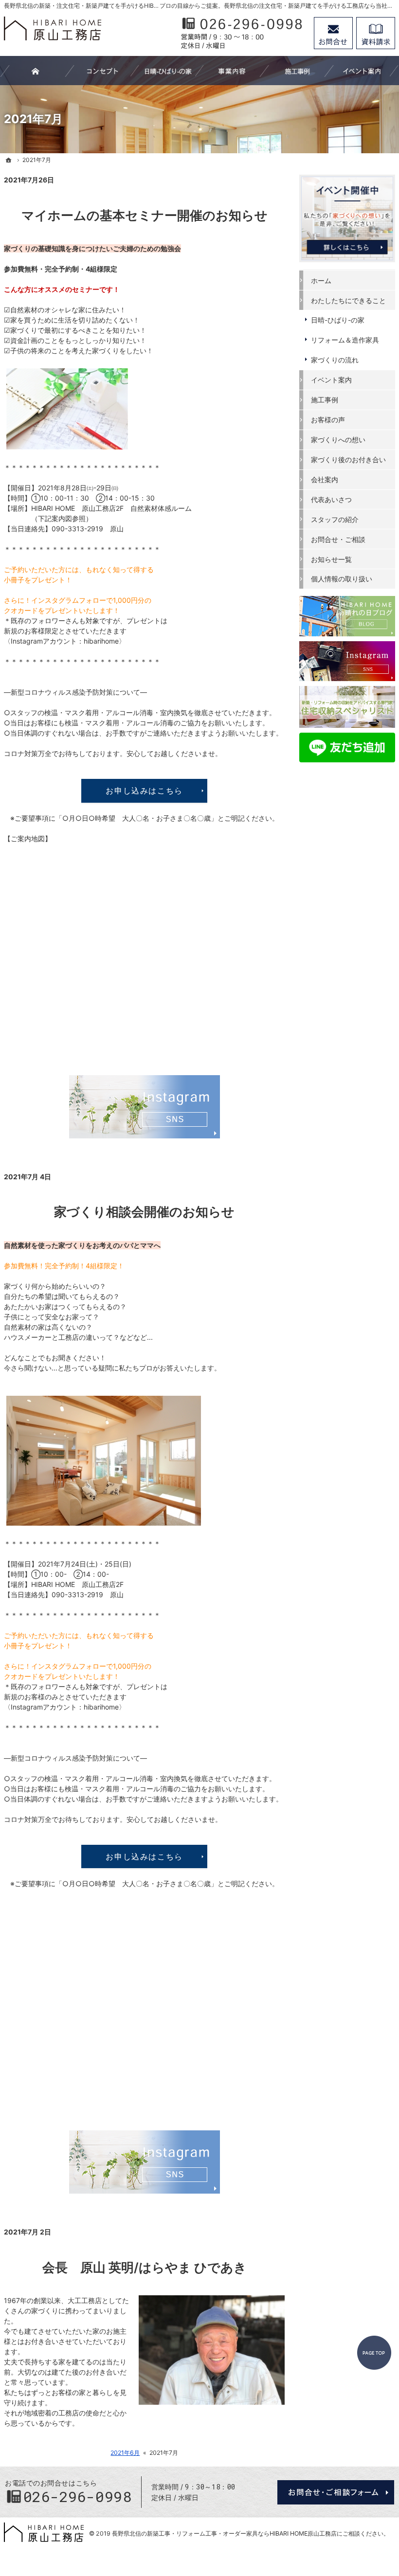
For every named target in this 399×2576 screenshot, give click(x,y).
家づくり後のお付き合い (348, 459)
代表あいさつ (331, 499)
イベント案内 (331, 380)
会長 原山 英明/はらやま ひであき (145, 2267)
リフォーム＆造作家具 (345, 340)
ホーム (321, 280)
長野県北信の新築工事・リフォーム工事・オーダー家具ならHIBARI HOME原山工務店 (224, 2533)
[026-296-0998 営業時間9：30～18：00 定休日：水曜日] (242, 33)
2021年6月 (125, 2453)
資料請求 (376, 33)
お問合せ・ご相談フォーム (336, 2492)
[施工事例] (297, 71)
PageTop (374, 2353)
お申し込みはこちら (144, 791)
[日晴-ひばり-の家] (167, 71)
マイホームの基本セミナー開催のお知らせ (145, 215)
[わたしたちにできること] (232, 71)
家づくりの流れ (335, 360)
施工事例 (325, 400)
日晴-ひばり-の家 (338, 320)
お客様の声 (328, 420)
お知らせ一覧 (331, 559)
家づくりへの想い (338, 440)
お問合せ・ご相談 (338, 539)
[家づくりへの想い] (102, 71)
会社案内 (325, 479)
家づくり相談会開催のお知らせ (144, 1212)
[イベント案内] (362, 71)
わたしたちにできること (348, 300)
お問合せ (333, 33)
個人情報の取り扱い (342, 579)
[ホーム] (9, 160)
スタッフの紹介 (335, 519)
